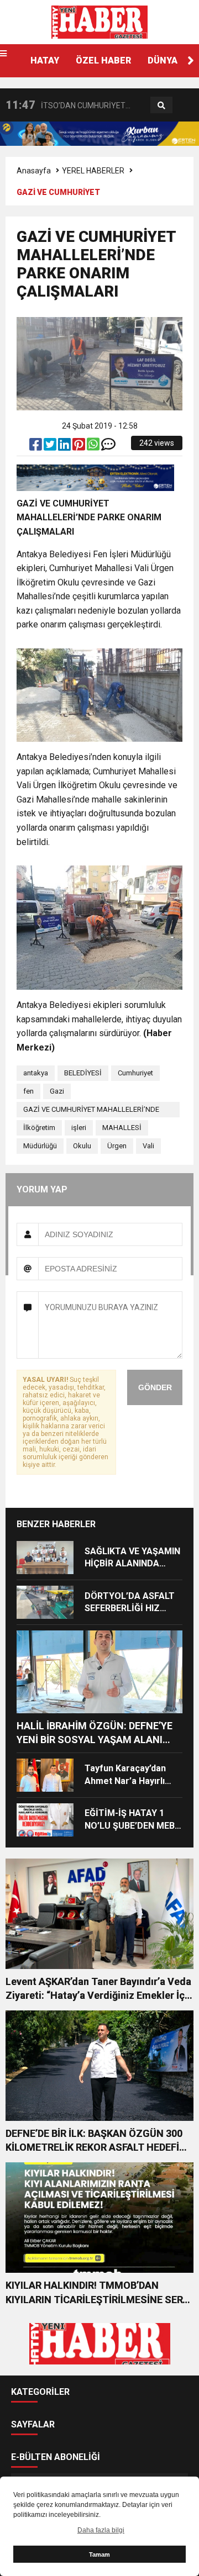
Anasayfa (34, 171)
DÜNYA (163, 60)
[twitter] (51, 447)
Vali (148, 1146)
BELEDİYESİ (83, 1073)
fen (28, 1091)
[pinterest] (80, 447)
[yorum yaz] (108, 447)
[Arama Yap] (161, 105)
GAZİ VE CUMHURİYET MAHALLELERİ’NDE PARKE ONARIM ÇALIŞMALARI (91, 1111)
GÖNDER (155, 1387)
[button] (191, 61)
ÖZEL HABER (103, 60)
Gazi (57, 1091)
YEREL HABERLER (93, 171)
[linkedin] (65, 447)
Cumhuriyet (135, 1073)
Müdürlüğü (40, 1146)
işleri (79, 1128)
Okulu (82, 1146)
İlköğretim (39, 1128)
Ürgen (117, 1146)
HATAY (45, 60)
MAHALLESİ (122, 1128)
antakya (36, 1073)
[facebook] (36, 447)
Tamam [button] (99, 2554)
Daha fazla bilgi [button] (101, 2530)
